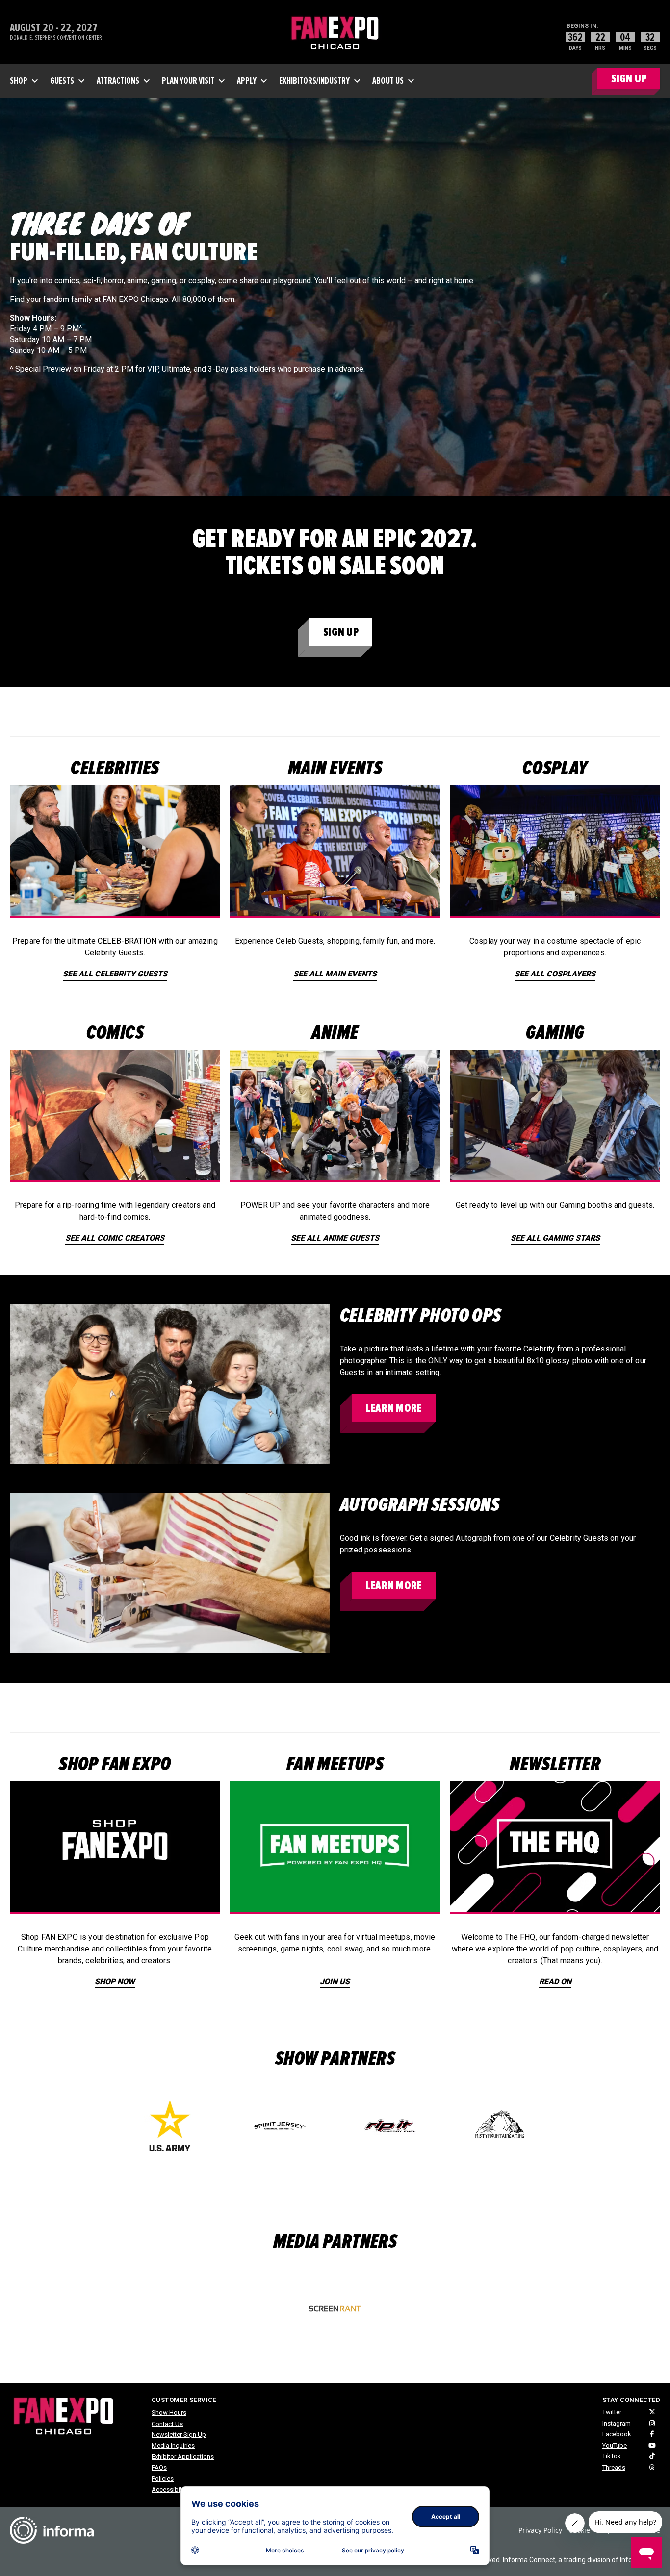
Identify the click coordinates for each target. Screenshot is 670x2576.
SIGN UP (629, 79)
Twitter (612, 2412)
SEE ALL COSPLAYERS (555, 974)
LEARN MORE (394, 1408)
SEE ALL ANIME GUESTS (335, 1238)
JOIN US (335, 1982)
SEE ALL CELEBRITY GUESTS (115, 974)
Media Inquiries (173, 2445)
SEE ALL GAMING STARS (555, 1238)
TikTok (612, 2456)
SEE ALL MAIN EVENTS (335, 974)
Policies (163, 2479)
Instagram (617, 2423)
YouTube (615, 2445)
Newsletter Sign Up (179, 2435)
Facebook (617, 2434)
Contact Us (167, 2424)
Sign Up (341, 632)
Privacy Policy (540, 2530)
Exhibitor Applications (183, 2457)
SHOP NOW (115, 1982)
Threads (614, 2467)
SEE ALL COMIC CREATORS (115, 1238)
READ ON (555, 1982)
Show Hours (169, 2413)
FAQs (159, 2467)
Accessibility (170, 2489)
